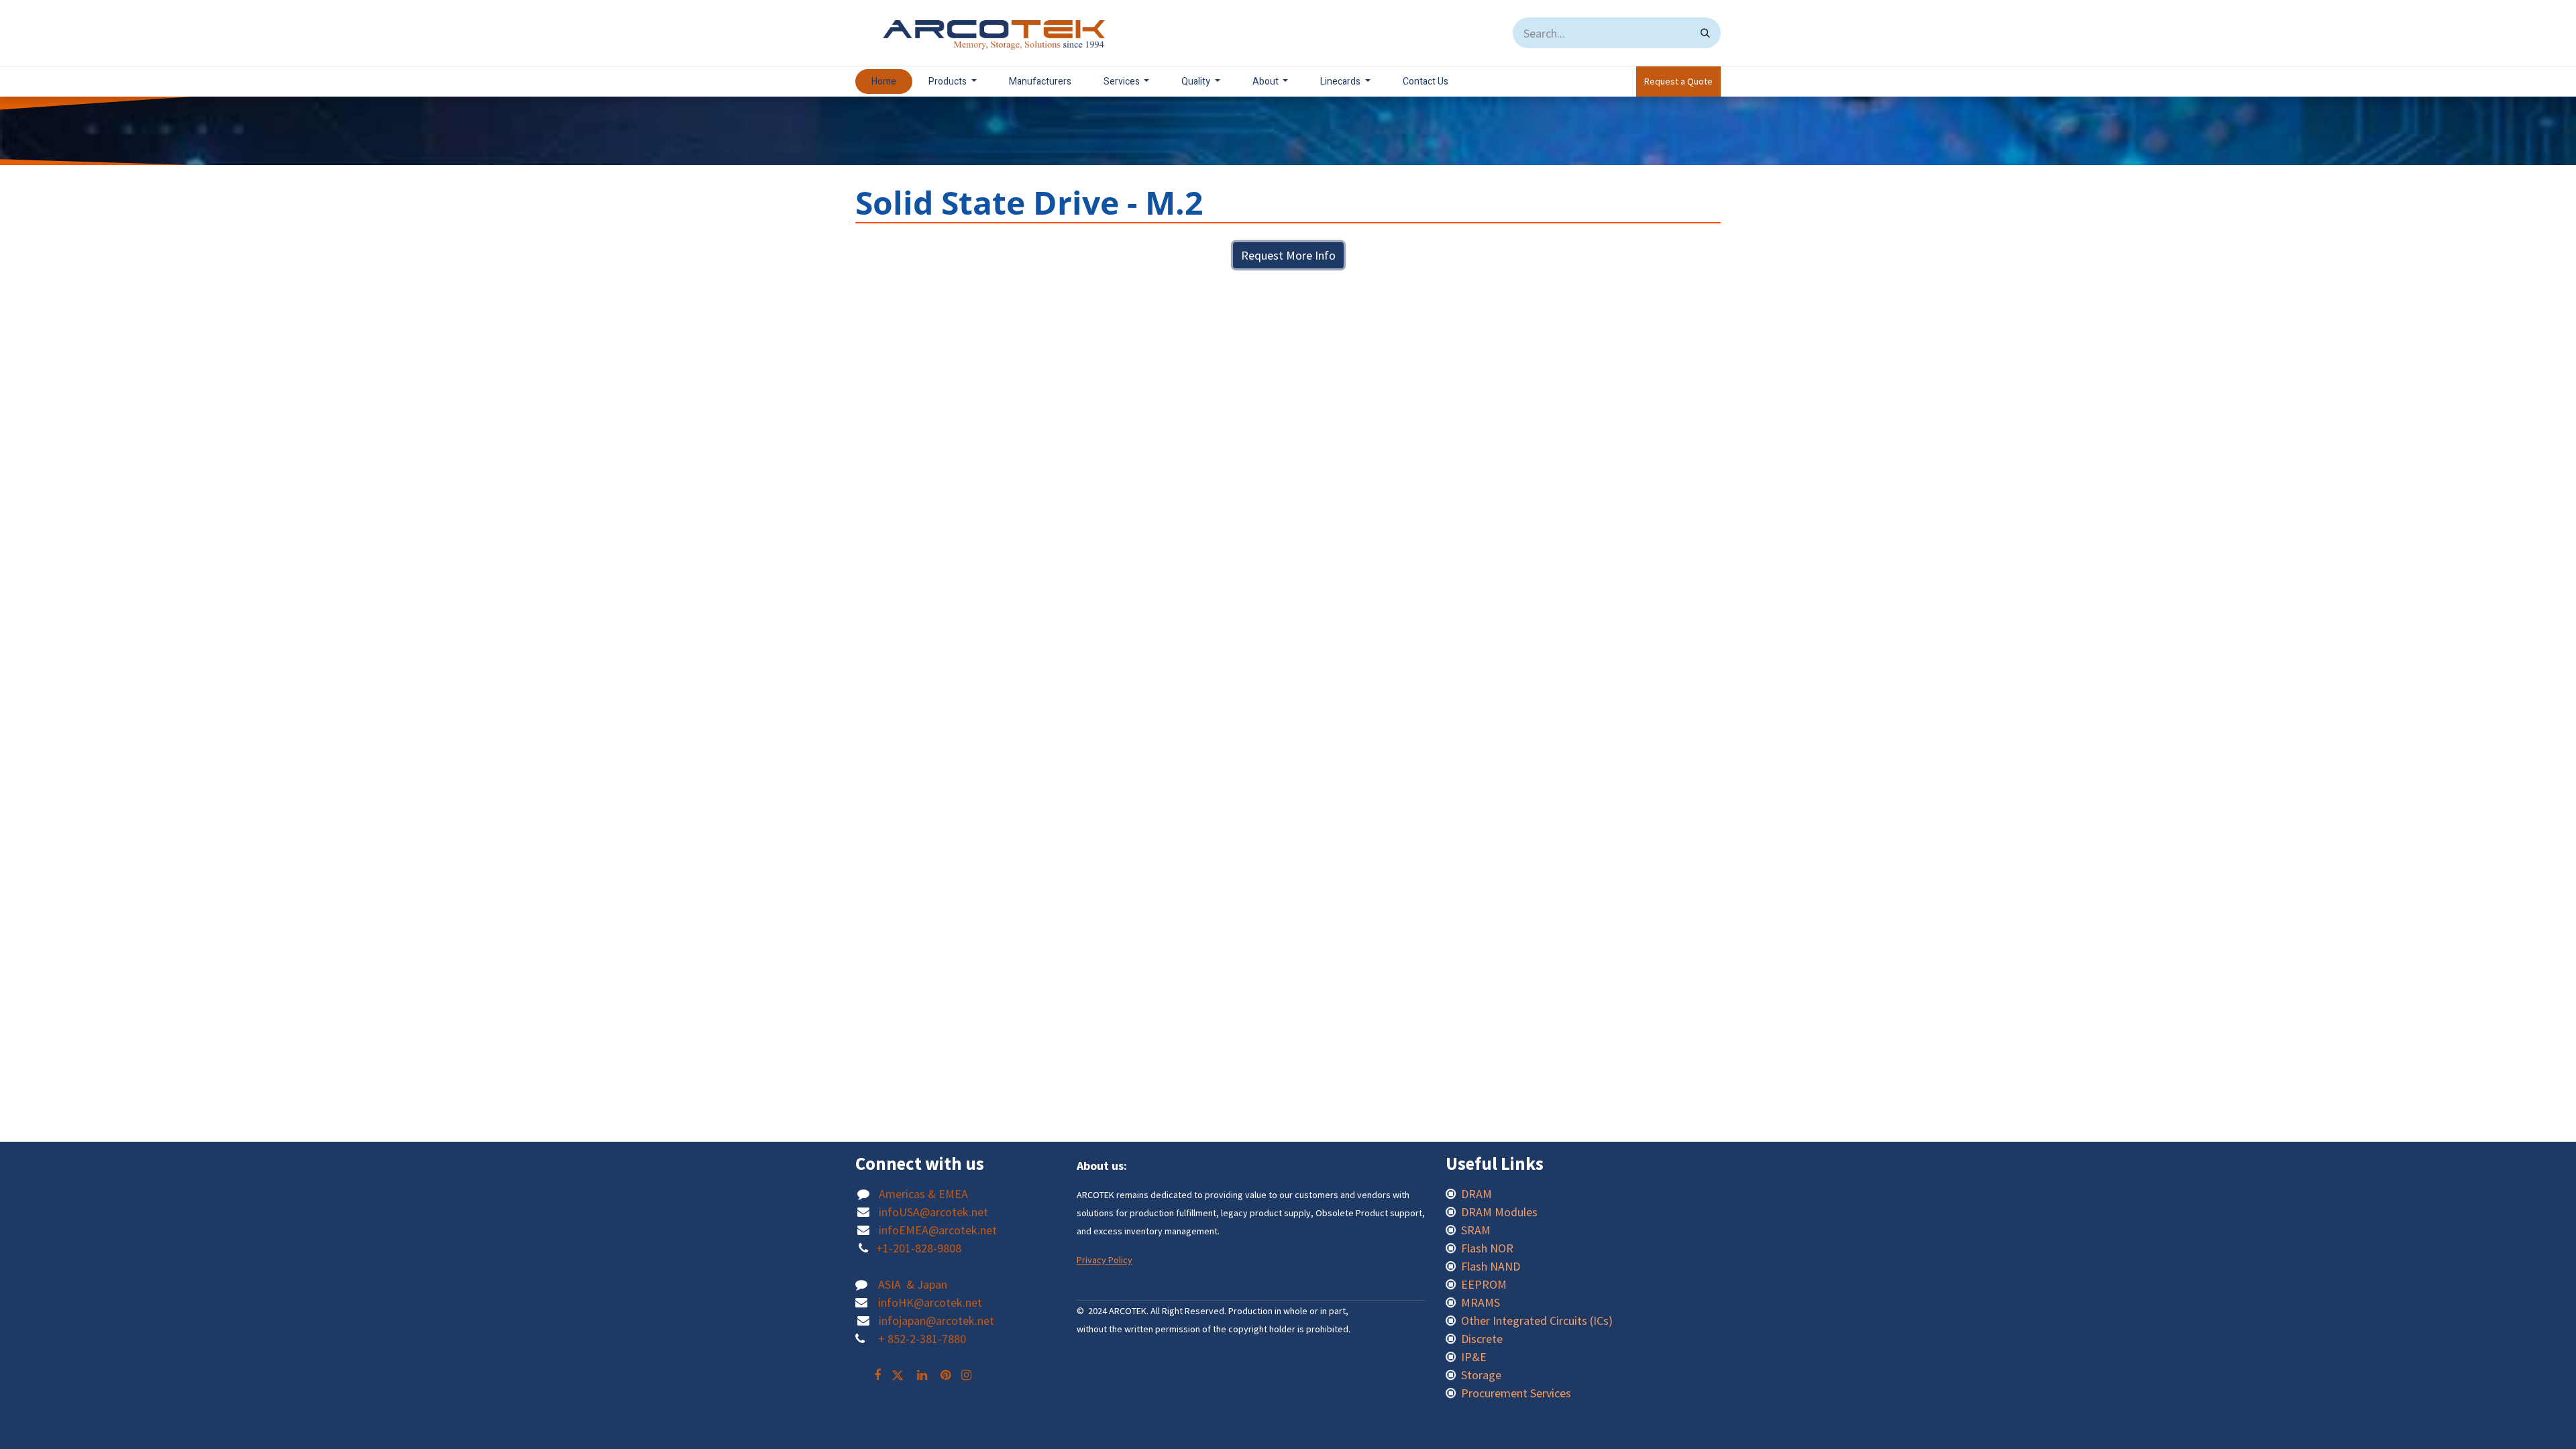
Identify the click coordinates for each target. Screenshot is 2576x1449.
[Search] (1705, 33)
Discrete (1482, 1339)
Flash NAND (1491, 1266)
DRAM (1478, 1194)
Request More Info (1288, 255)
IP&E (1472, 1357)
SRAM (1476, 1230)
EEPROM (1484, 1284)
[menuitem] (884, 82)
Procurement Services (1516, 1393)
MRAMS (1481, 1302)
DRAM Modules (1499, 1212)
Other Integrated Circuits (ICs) (1537, 1321)
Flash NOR (1489, 1248)
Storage (1481, 1375)
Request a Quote (1678, 81)
